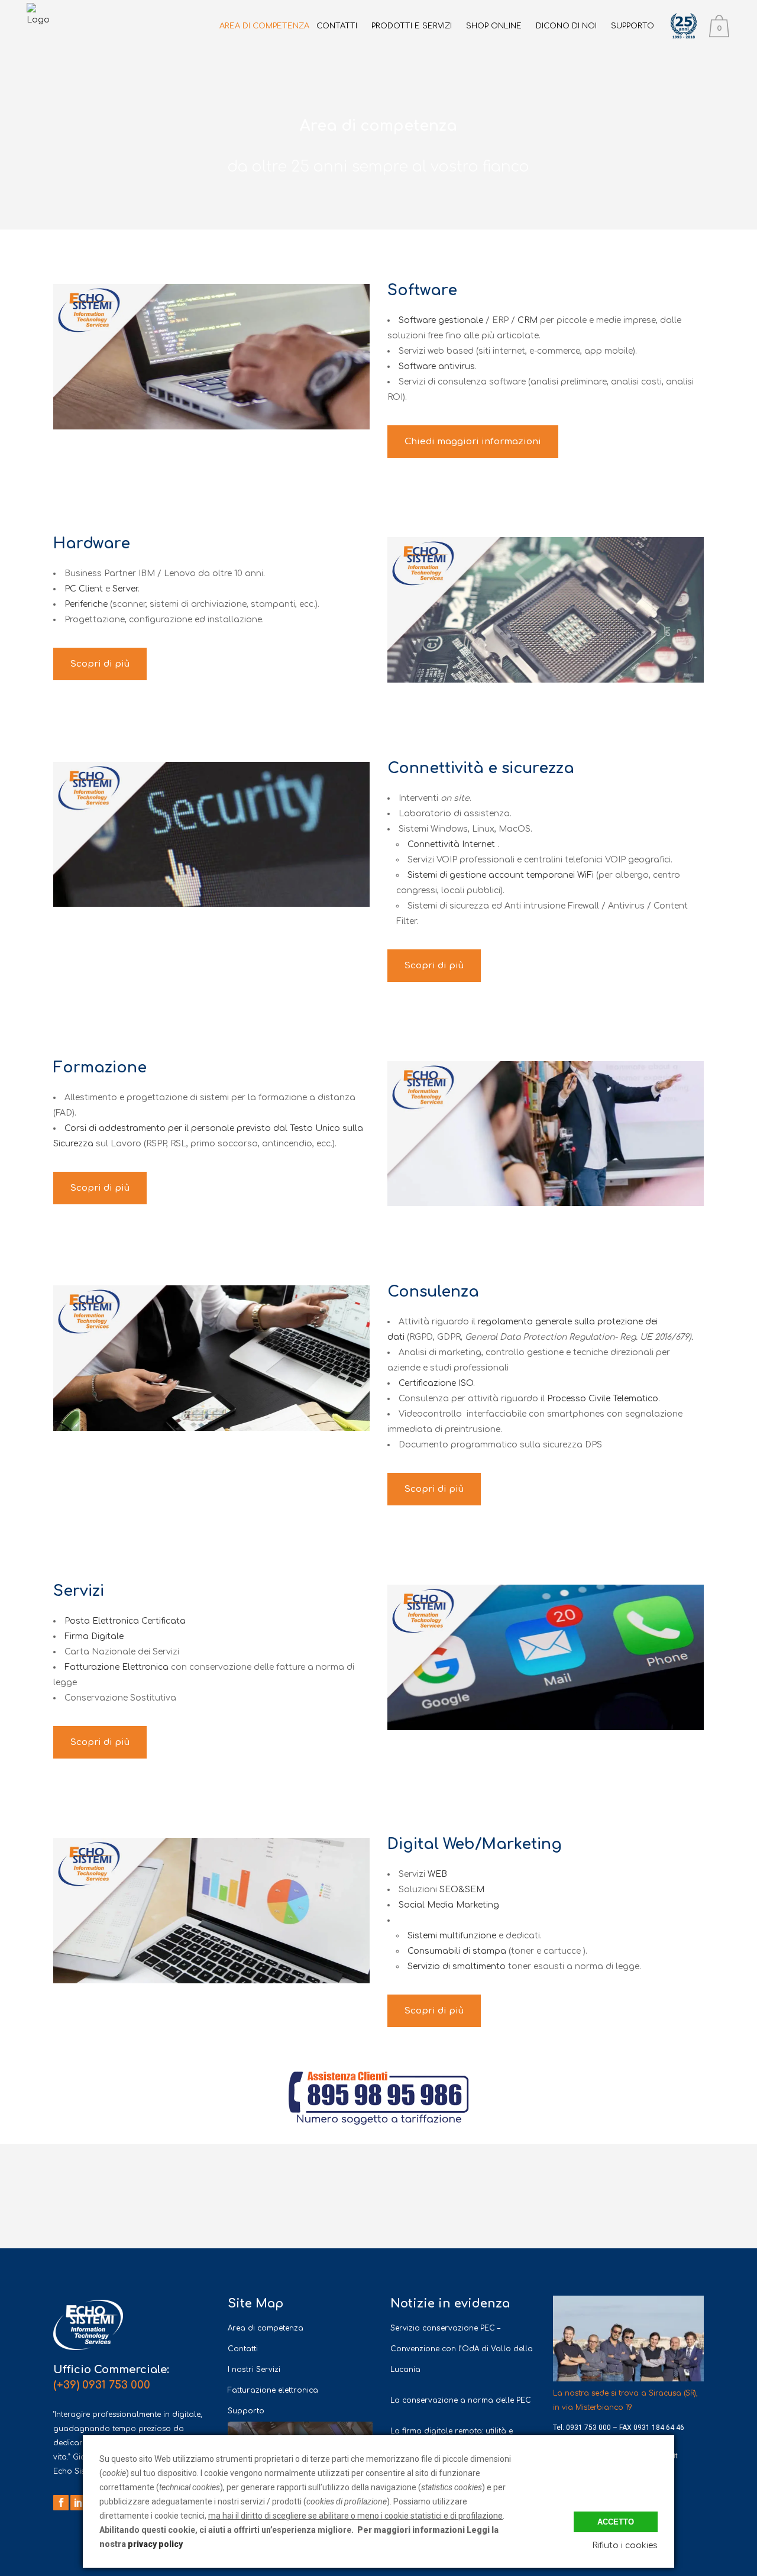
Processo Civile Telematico (603, 1399)
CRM (529, 320)
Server (125, 589)
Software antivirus (437, 366)
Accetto (616, 2522)
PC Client (84, 589)
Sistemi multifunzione (452, 1936)
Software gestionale (442, 320)
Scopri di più (100, 664)
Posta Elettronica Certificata (125, 1621)
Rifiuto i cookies (625, 2546)
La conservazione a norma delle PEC (461, 2400)
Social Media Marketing (449, 1905)
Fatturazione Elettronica (117, 1667)
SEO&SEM (462, 1890)
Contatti (243, 2349)
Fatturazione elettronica (273, 2390)
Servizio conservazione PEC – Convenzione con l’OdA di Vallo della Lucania (462, 2349)
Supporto (246, 2411)
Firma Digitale (94, 1636)
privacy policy (155, 2544)
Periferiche (86, 604)
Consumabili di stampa (457, 1951)
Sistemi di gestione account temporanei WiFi (501, 875)
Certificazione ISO (436, 1383)
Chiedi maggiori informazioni (473, 442)
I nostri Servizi (254, 2370)
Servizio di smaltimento (457, 1966)
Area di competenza (266, 2328)
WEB (437, 1874)
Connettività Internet (451, 844)
